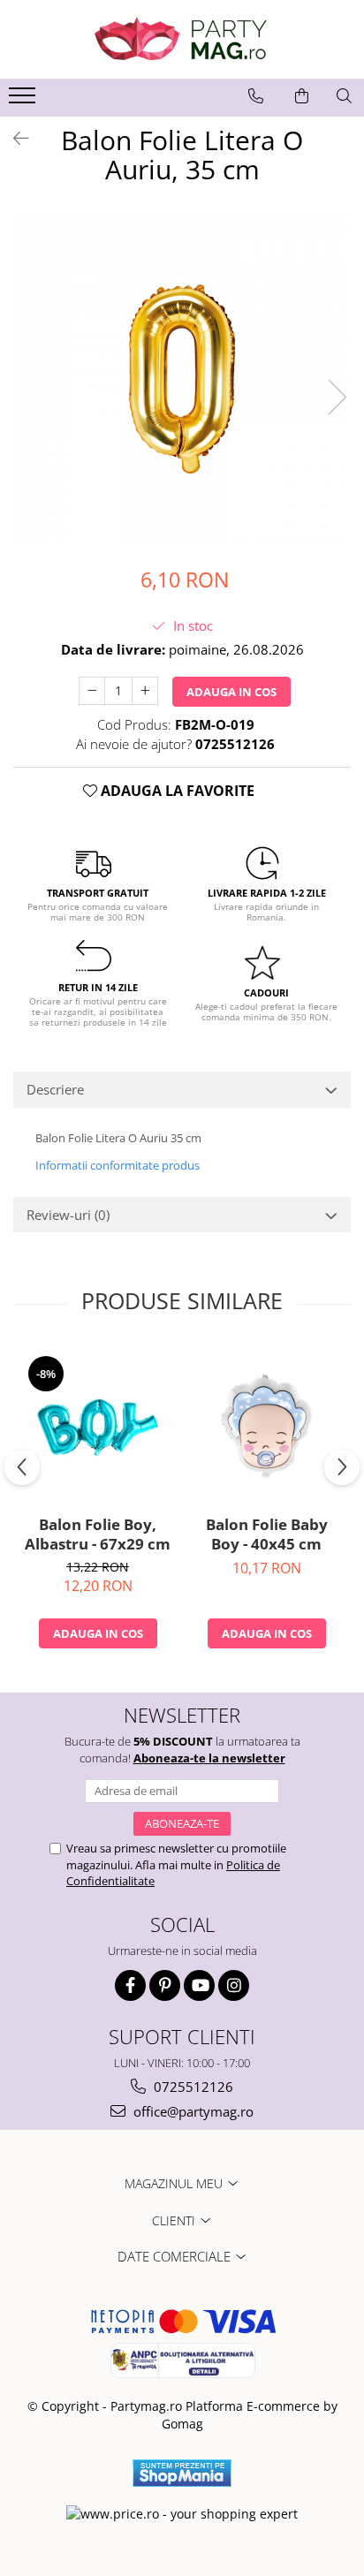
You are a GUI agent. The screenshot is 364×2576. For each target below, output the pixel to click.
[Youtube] (199, 1985)
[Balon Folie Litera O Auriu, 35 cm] (182, 379)
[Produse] (24, 101)
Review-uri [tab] (68, 1215)
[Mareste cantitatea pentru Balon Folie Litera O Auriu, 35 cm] (145, 691)
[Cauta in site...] (344, 96)
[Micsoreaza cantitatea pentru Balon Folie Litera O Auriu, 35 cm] (92, 691)
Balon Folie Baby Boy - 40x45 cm (267, 1534)
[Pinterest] (165, 1985)
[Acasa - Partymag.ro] (182, 39)
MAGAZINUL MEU (175, 2183)
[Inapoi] (13, 138)
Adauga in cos (231, 692)
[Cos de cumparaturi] (302, 96)
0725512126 (192, 2087)
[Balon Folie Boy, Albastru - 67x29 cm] (98, 1425)
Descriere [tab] (55, 1089)
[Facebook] (130, 1985)
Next (337, 397)
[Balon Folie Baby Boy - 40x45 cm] (266, 1425)
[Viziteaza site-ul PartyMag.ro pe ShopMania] (182, 2473)
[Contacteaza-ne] (256, 96)
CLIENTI (175, 2220)
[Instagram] (234, 1985)
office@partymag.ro (192, 2111)
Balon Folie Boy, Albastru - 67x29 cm (98, 1534)
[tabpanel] (182, 379)
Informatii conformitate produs (118, 1165)
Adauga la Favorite (176, 791)
